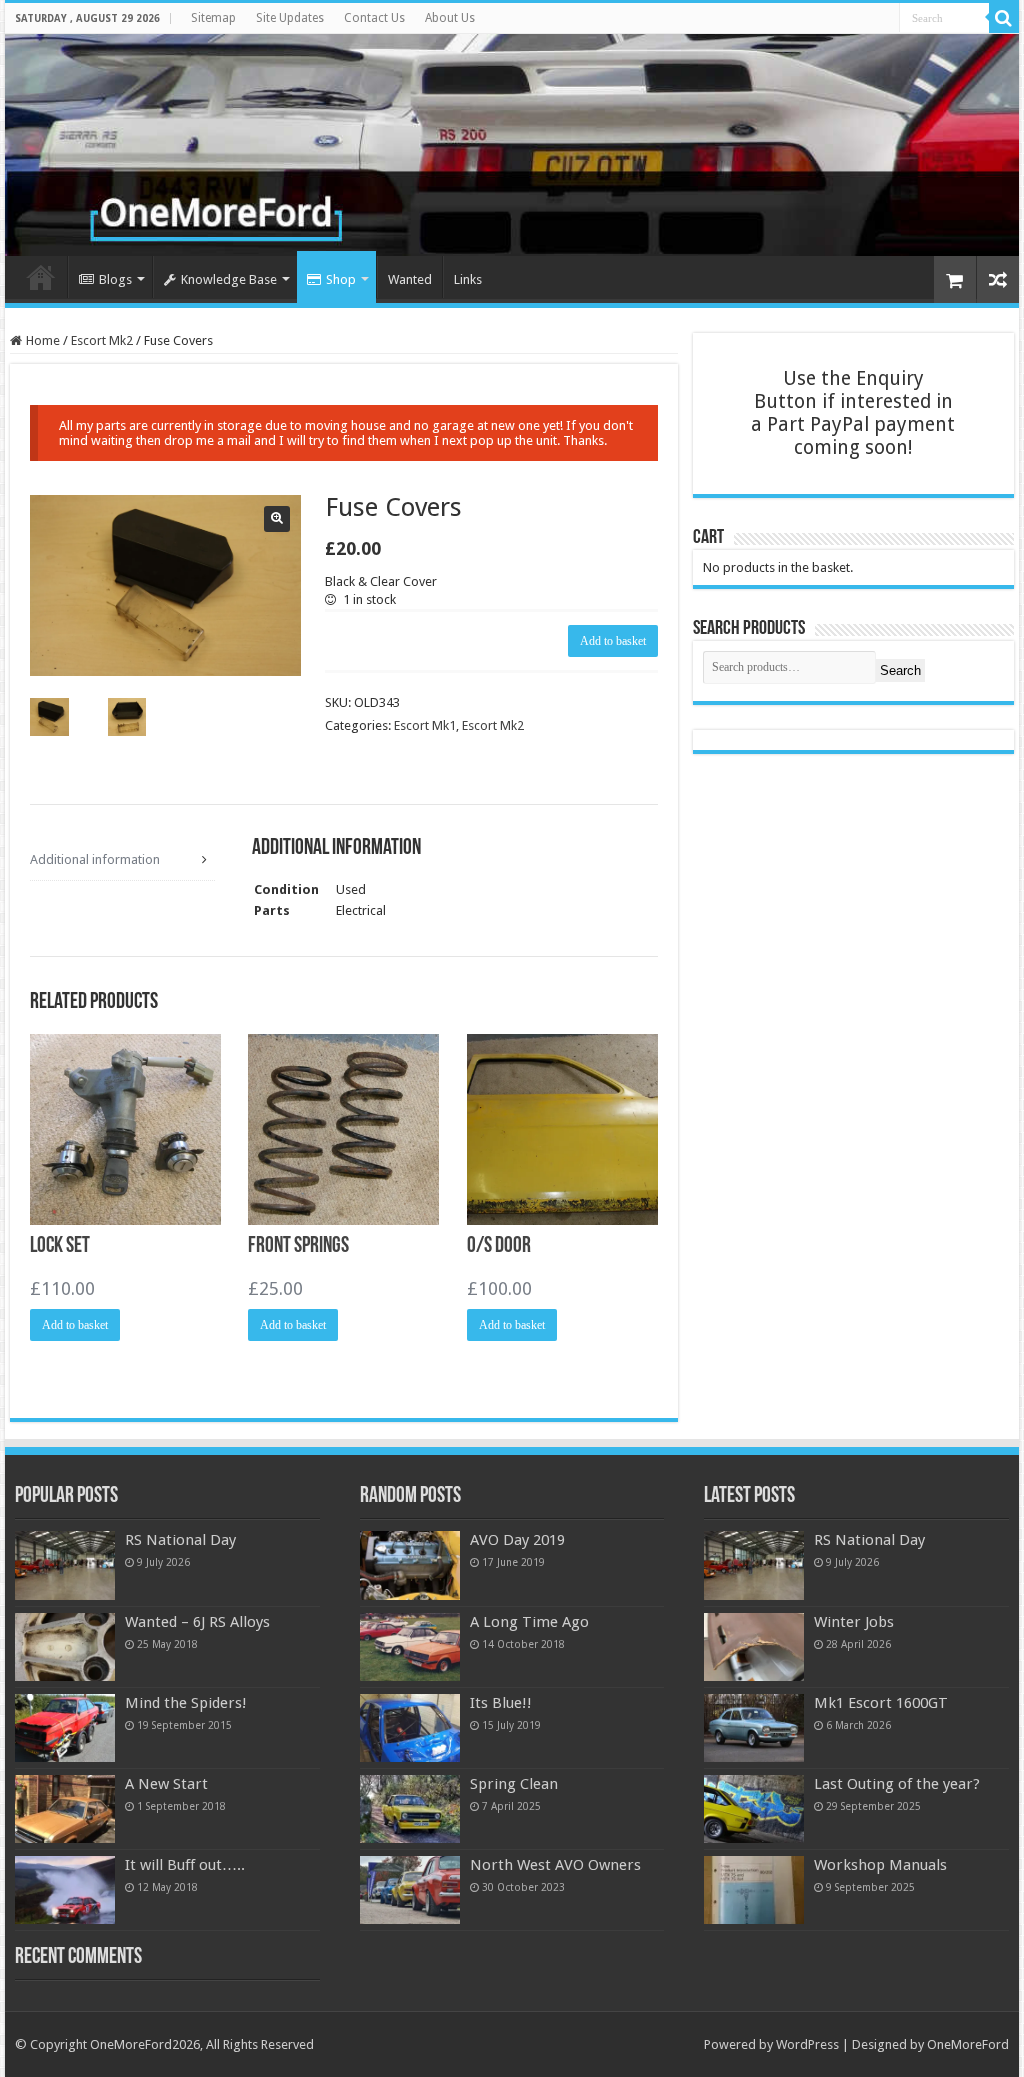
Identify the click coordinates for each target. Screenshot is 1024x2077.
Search (900, 670)
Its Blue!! (501, 1703)
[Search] (1004, 18)
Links (468, 279)
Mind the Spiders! (186, 1703)
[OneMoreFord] (512, 145)
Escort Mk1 (425, 725)
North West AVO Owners (555, 1865)
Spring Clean (514, 1784)
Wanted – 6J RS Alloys (197, 1622)
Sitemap (213, 18)
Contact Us (374, 18)
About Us (450, 18)
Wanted (410, 279)
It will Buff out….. (185, 1865)
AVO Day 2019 (517, 1540)
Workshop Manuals (880, 1865)
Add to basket (613, 641)
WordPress (807, 2044)
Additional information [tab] (95, 859)
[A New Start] (65, 1809)
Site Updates (290, 18)
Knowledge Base (229, 279)
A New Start (166, 1784)
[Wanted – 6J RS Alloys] (65, 1647)
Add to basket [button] (75, 1325)
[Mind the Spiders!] (65, 1728)
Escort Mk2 (102, 340)
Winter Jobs (854, 1622)
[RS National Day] (65, 1565)
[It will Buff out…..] (65, 1890)
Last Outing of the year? (897, 1784)
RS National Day (180, 1540)
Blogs (115, 279)
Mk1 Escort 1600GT (881, 1703)
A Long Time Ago (529, 1622)
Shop (341, 279)
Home (41, 277)
